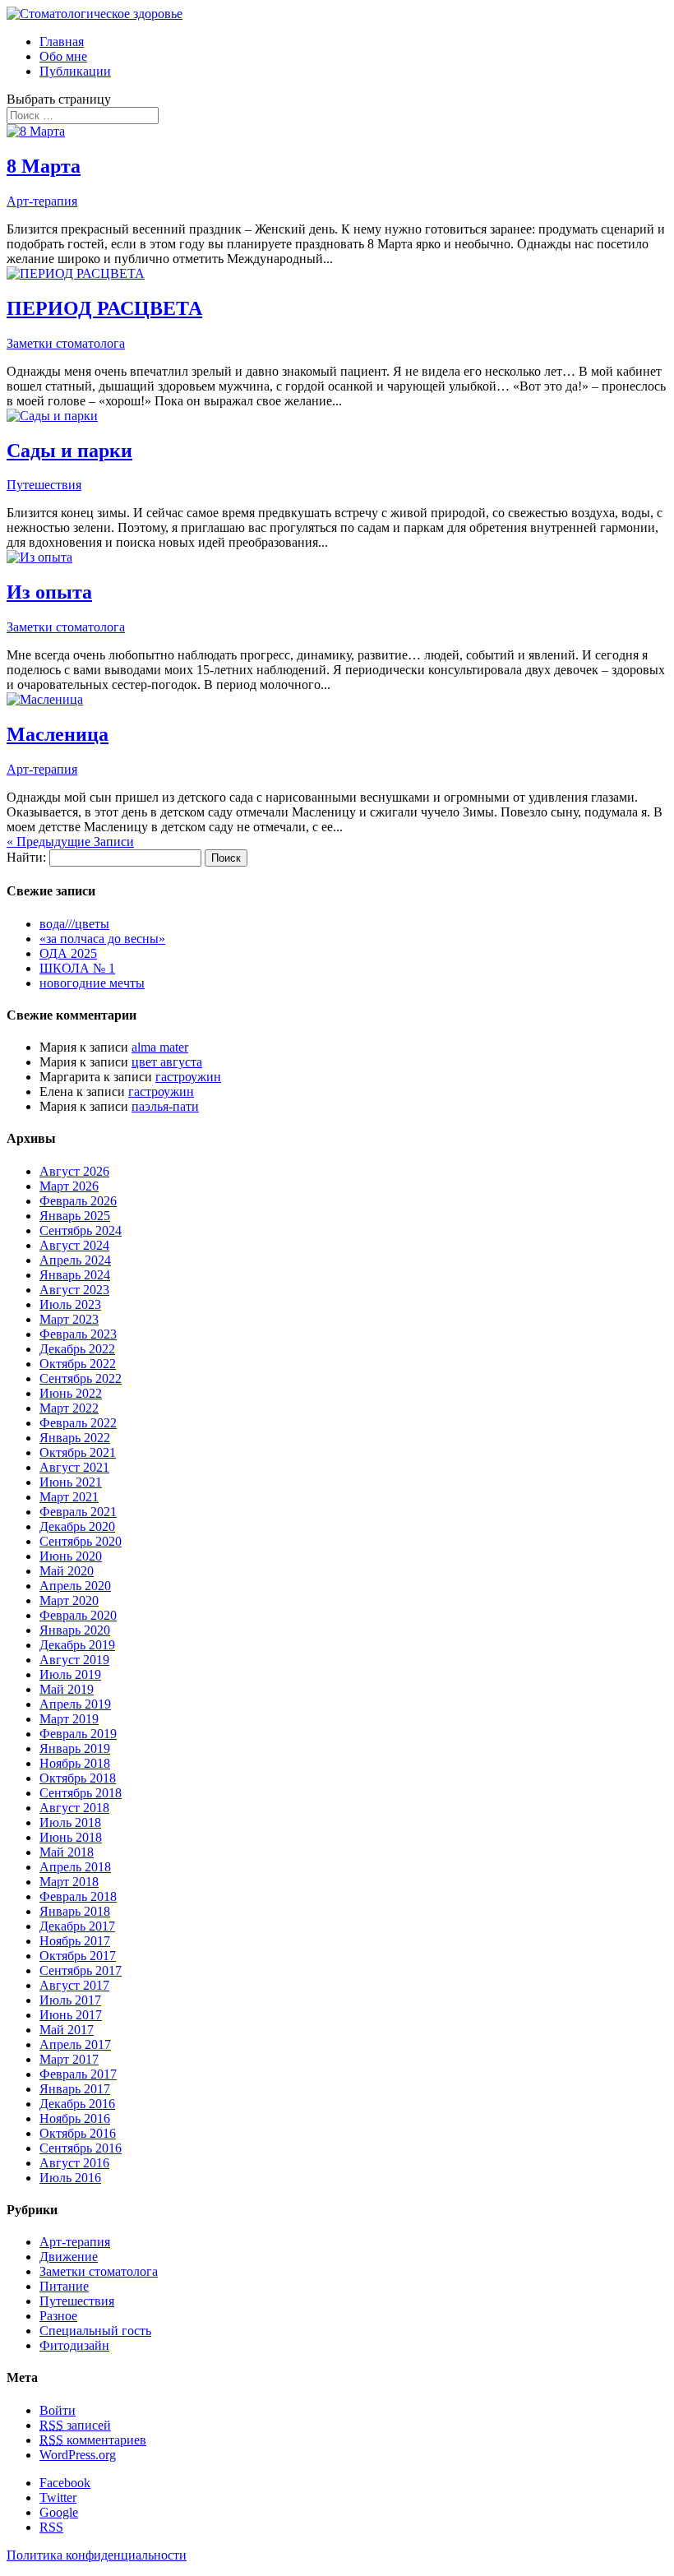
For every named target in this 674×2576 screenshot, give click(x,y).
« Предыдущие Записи (70, 842)
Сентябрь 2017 (81, 1970)
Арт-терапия (42, 201)
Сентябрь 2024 (81, 1230)
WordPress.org (78, 2455)
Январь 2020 (75, 1630)
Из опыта (49, 592)
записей (75, 2425)
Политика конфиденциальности (97, 2555)
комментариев (93, 2440)
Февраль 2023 (78, 1334)
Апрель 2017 (75, 2044)
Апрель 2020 (75, 1586)
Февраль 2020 (78, 1615)
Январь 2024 (75, 1275)
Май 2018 (67, 1852)
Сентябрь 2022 (81, 1378)
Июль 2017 (70, 2000)
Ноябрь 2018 (75, 1763)
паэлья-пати (165, 1106)
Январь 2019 (75, 1748)
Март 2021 (69, 1497)
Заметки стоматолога (66, 343)
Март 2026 (69, 1186)
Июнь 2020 (71, 1556)
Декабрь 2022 (77, 1349)
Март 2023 (69, 1319)
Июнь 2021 (71, 1482)
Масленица (58, 734)
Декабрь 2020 (77, 1526)
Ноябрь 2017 (75, 1941)
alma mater (160, 1047)
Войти (58, 2410)
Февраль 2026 (78, 1201)
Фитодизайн (74, 2345)
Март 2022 (69, 1408)
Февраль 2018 (78, 1896)
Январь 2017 (75, 2089)
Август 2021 (74, 1467)
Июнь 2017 (71, 2015)
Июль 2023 (70, 1304)
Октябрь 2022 (78, 1364)
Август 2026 (74, 1171)
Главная (62, 42)
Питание (64, 2286)
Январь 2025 (75, 1216)
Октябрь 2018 (78, 1778)
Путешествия (44, 485)
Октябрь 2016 (78, 2133)
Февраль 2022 (78, 1423)
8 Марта (44, 166)
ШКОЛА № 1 (77, 968)
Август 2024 (74, 1245)
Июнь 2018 (71, 1837)
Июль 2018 (70, 1822)
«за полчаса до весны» (102, 939)
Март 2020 (69, 1600)
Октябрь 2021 (78, 1452)
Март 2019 (69, 1719)
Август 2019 (74, 1660)
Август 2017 (74, 1985)
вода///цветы (74, 924)
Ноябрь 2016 (75, 2118)
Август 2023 (74, 1290)
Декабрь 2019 (77, 1645)
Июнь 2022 (71, 1393)
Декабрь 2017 (77, 1926)
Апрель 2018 (75, 1867)
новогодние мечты (92, 983)
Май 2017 (67, 2030)
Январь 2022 (75, 1438)
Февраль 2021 (78, 1512)
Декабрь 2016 (77, 2104)
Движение (69, 2257)
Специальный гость (95, 2331)
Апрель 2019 (75, 1704)
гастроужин (188, 1077)
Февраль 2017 (78, 2074)
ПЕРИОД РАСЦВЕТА (104, 308)
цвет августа (167, 1062)
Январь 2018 (75, 1911)
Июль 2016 (70, 2178)
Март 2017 (69, 2059)
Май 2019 (67, 1689)
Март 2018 (69, 1882)
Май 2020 (67, 1571)
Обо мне (63, 56)
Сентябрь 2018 (81, 1793)
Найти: (26, 857)
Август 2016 (74, 2163)
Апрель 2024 (75, 1260)
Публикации (75, 71)
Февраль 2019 (78, 1734)
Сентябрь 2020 (81, 1541)
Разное (58, 2316)
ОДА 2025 (68, 953)
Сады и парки (69, 451)
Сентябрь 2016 (81, 2148)
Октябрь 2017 (78, 1956)
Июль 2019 (70, 1674)
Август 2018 (74, 1808)
